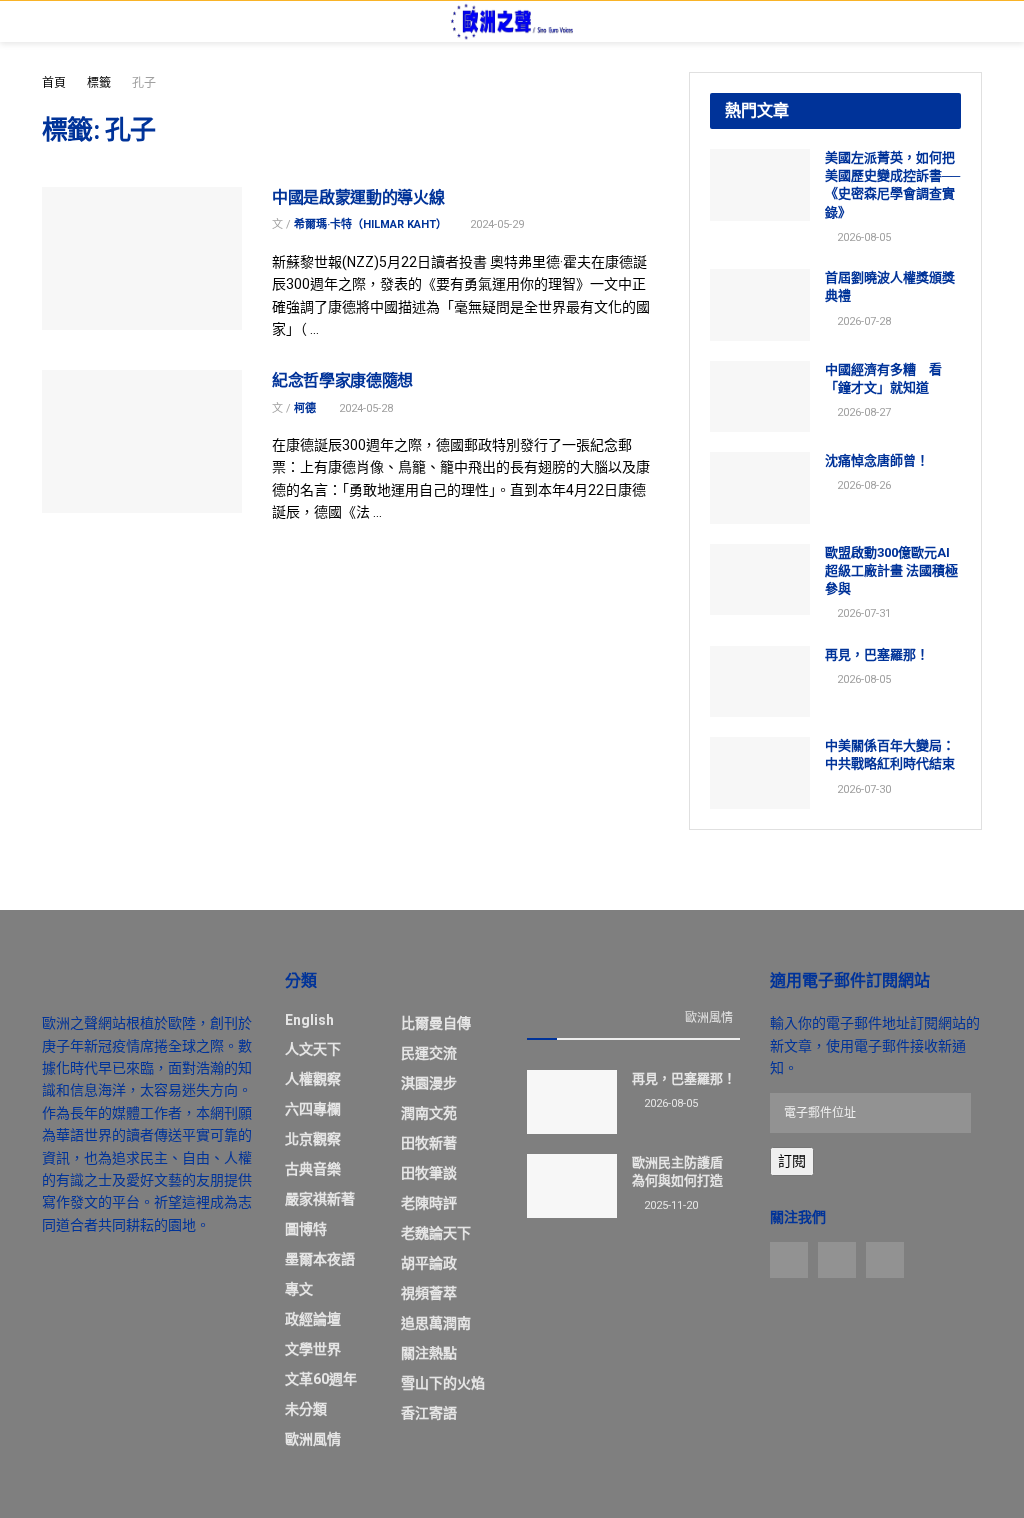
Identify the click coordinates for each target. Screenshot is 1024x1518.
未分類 (306, 1409)
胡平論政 (429, 1263)
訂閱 (792, 1161)
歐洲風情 (313, 1439)
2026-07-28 (862, 321)
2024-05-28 (364, 408)
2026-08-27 (862, 412)
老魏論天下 (436, 1233)
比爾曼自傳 (436, 1023)
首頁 (54, 83)
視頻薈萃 (429, 1293)
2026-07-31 (862, 613)
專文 (299, 1289)
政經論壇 (313, 1319)
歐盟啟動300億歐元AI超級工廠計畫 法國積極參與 (891, 570)
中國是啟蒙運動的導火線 (358, 197)
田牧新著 (429, 1143)
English (309, 1020)
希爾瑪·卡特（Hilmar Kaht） (370, 224)
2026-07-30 (862, 789)
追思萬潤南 (436, 1323)
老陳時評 (429, 1203)
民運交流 (429, 1053)
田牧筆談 (429, 1173)
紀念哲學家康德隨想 (342, 380)
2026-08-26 (862, 485)
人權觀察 (313, 1079)
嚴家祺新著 (320, 1199)
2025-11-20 (669, 1205)
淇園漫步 (429, 1083)
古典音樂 (313, 1169)
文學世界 (313, 1349)
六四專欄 (313, 1109)
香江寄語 (429, 1413)
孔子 (144, 83)
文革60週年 (321, 1379)
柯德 (305, 408)
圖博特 (306, 1229)
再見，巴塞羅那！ (877, 654)
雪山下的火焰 (443, 1383)
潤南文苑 (429, 1113)
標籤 (99, 83)
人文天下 (313, 1049)
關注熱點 (429, 1353)
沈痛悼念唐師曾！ (877, 460)
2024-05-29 (495, 224)
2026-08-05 (862, 237)
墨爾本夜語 (320, 1259)
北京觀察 (313, 1139)
